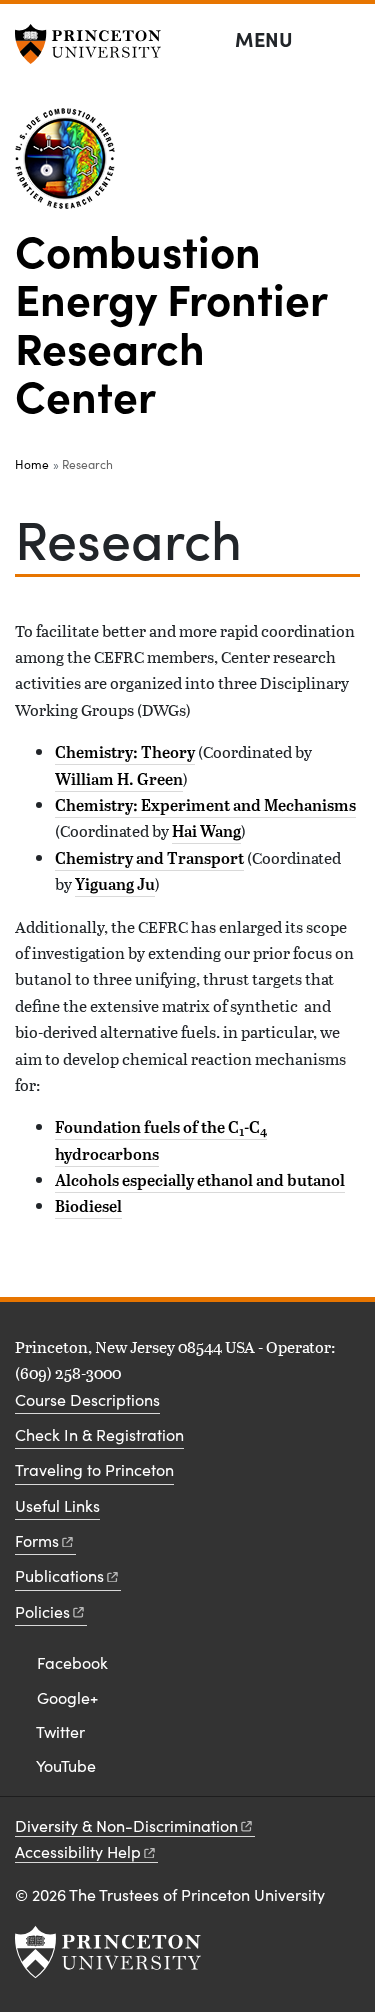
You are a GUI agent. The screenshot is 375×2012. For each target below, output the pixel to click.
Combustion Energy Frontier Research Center (171, 321)
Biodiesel (88, 1206)
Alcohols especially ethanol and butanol (200, 1180)
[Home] (73, 166)
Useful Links (57, 1505)
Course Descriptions (87, 1399)
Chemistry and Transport (149, 858)
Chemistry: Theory (125, 752)
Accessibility (78, 1851)
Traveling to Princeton (94, 1469)
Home (32, 464)
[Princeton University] (95, 44)
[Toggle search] (347, 40)
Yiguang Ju (115, 884)
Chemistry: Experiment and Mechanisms (205, 805)
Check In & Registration (99, 1434)
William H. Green (119, 779)
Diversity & (126, 1825)
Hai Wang (206, 831)
